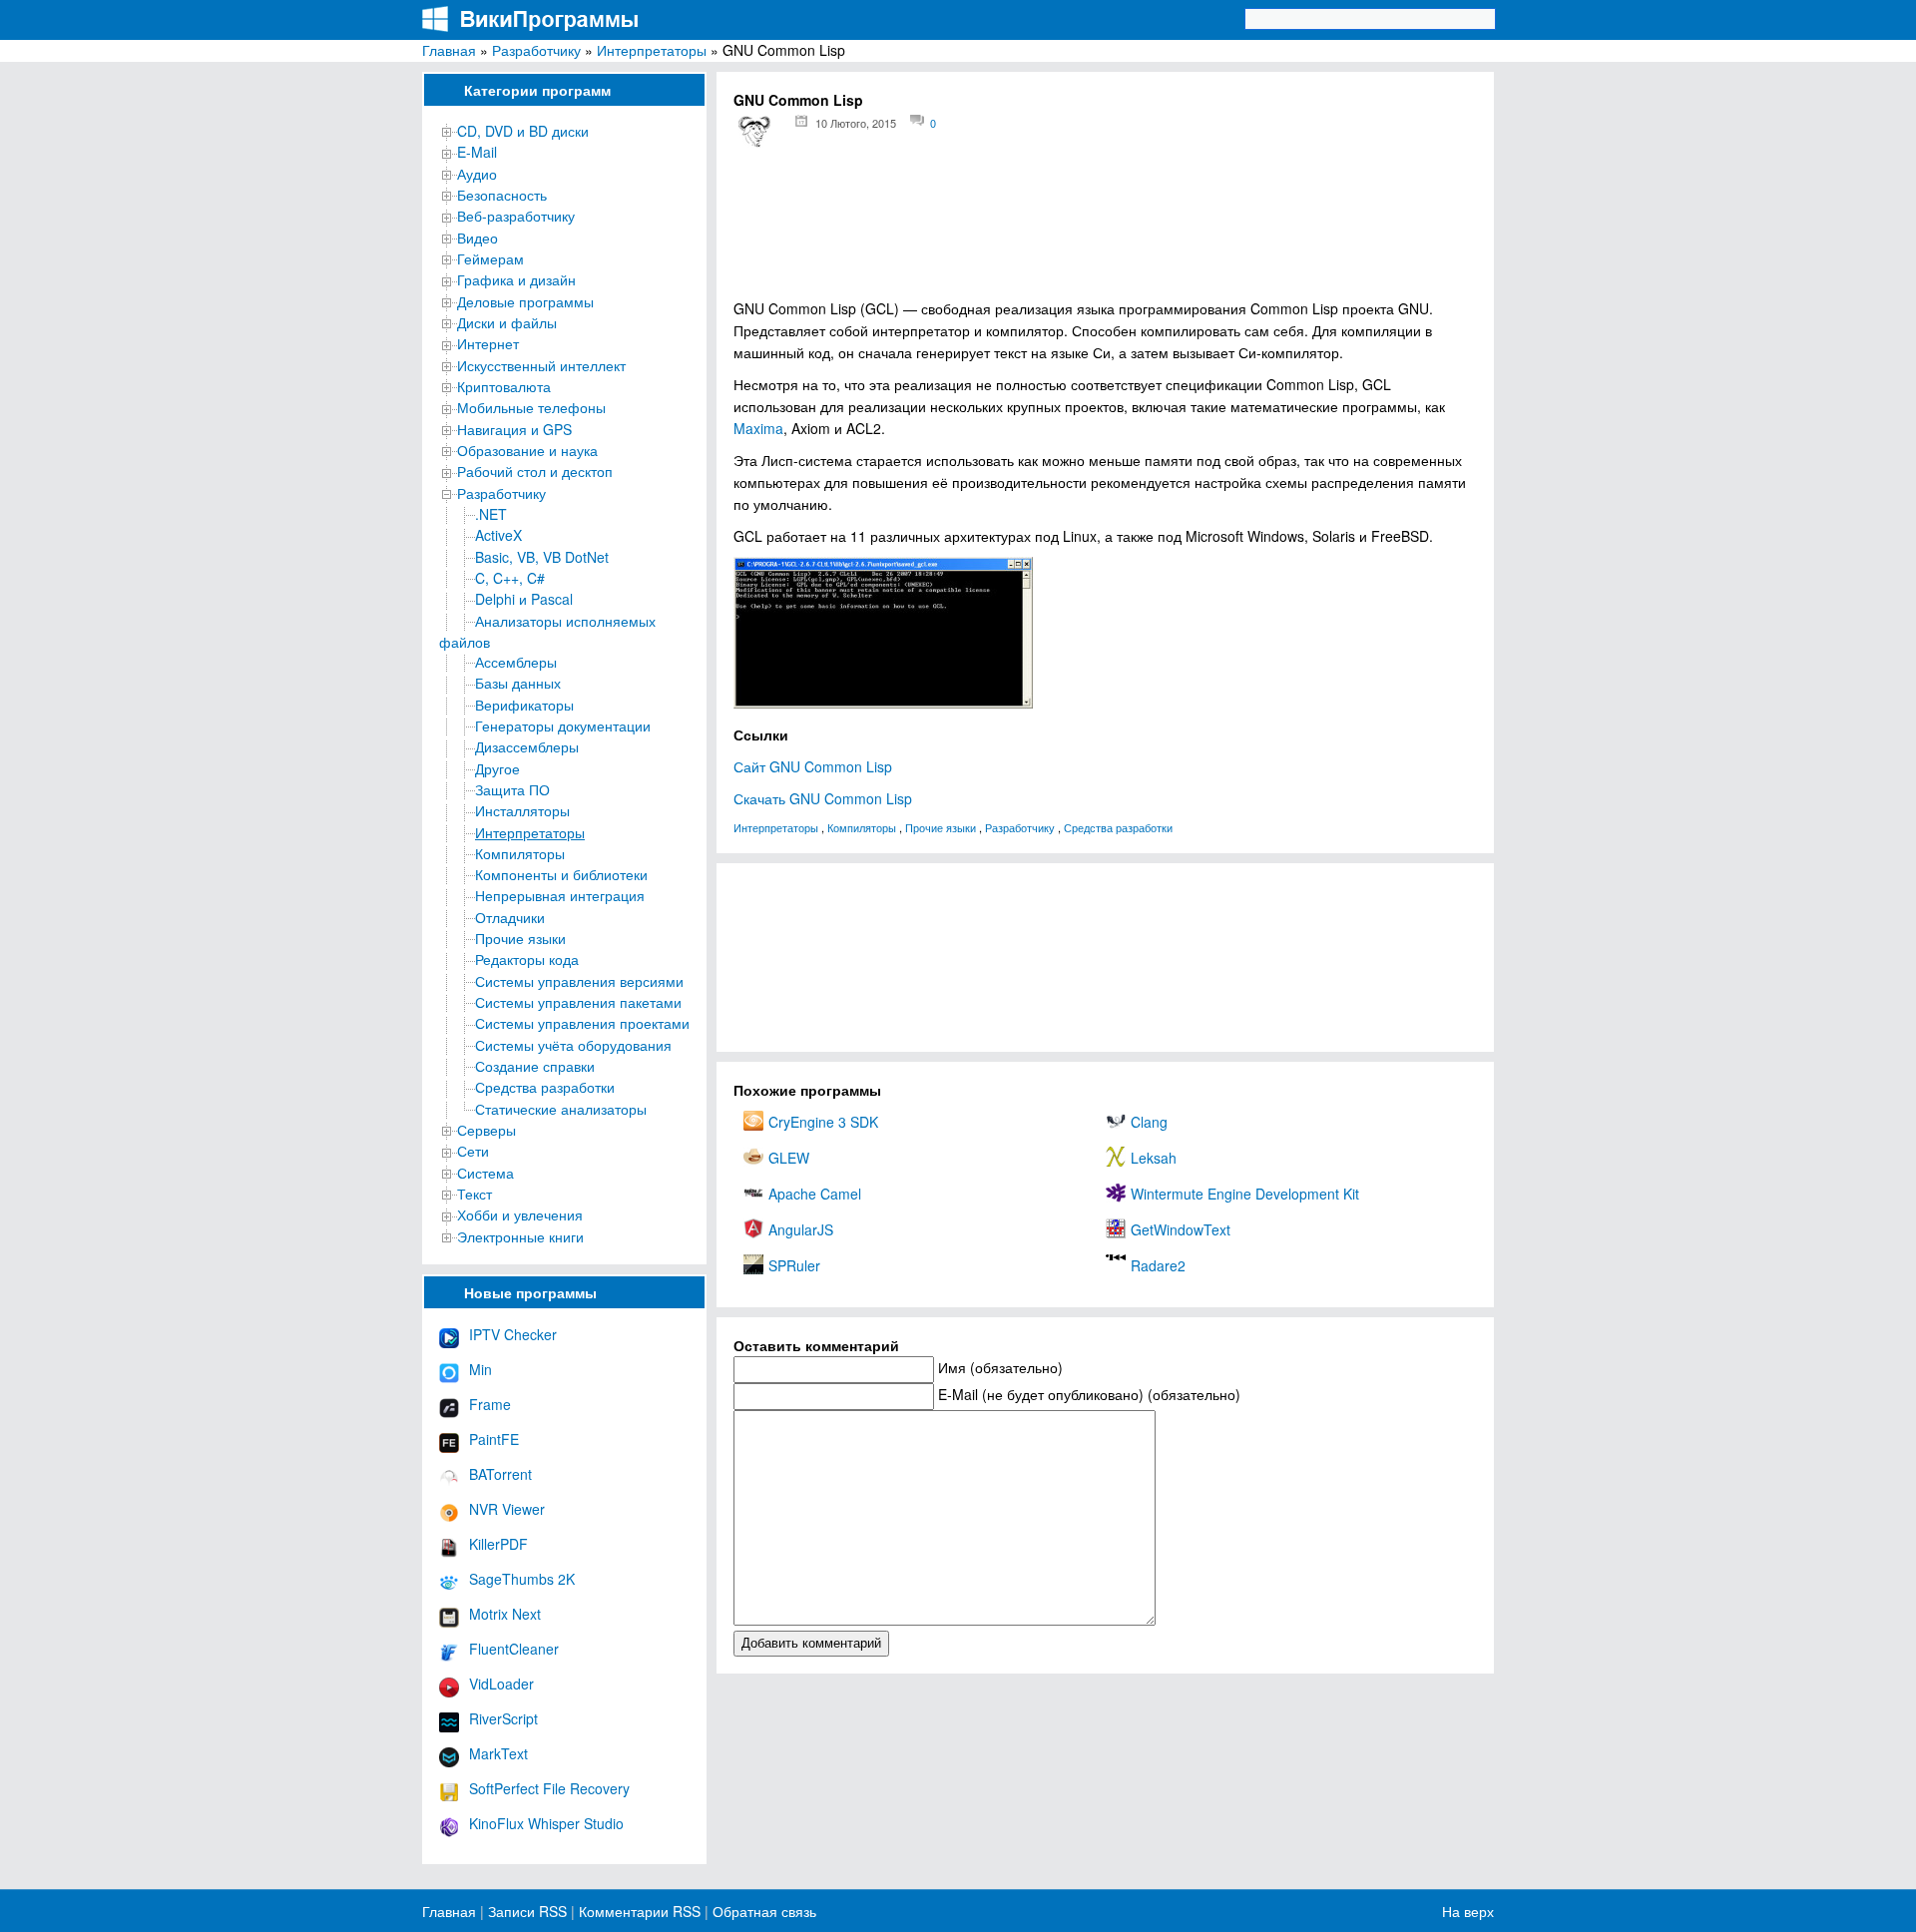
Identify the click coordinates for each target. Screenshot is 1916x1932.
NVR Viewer (507, 1509)
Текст (475, 1194)
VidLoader (501, 1684)
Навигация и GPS (514, 429)
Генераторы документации (563, 725)
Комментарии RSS (640, 1911)
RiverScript (503, 1718)
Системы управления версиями (579, 981)
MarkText (498, 1753)
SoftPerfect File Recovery (549, 1788)
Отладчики (510, 917)
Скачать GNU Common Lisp (823, 798)
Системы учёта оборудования (573, 1045)
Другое (497, 768)
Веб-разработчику (516, 216)
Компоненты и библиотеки (561, 874)
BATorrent (500, 1474)
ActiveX (498, 535)
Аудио (477, 174)
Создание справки (535, 1066)
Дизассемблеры (527, 746)
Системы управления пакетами (578, 1002)
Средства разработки (545, 1087)
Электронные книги (520, 1236)
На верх (1468, 1911)
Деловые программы (525, 301)
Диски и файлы (507, 322)
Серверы (486, 1130)
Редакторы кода (527, 959)
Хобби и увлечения (520, 1214)
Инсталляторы (522, 810)
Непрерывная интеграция (560, 895)
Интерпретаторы (652, 50)
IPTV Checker (513, 1334)
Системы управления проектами (582, 1023)
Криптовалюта (504, 386)
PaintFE (494, 1439)
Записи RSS (527, 1911)
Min (480, 1369)
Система (485, 1173)
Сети (473, 1151)
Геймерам (490, 258)
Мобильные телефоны (531, 407)
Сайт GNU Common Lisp (813, 766)
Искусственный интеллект (541, 365)
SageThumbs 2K (522, 1579)
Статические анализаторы (561, 1109)
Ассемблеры (516, 662)
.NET (491, 514)
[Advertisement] (1105, 230)
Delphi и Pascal (524, 599)
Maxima (758, 428)
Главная (449, 50)
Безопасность (502, 195)
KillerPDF (498, 1544)
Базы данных (518, 683)
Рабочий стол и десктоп (535, 471)
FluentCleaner (514, 1649)
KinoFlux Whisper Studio (546, 1823)
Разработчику (536, 50)
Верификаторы (524, 705)
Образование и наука (527, 450)
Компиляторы (520, 853)
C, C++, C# (510, 578)
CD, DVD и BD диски (523, 131)
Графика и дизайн (516, 279)
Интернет (488, 343)
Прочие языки (520, 938)
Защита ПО (512, 789)
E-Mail (477, 152)
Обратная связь (762, 1911)
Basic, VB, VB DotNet (542, 557)
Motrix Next (505, 1614)
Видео (478, 238)
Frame (490, 1404)
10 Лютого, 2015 (856, 123)
